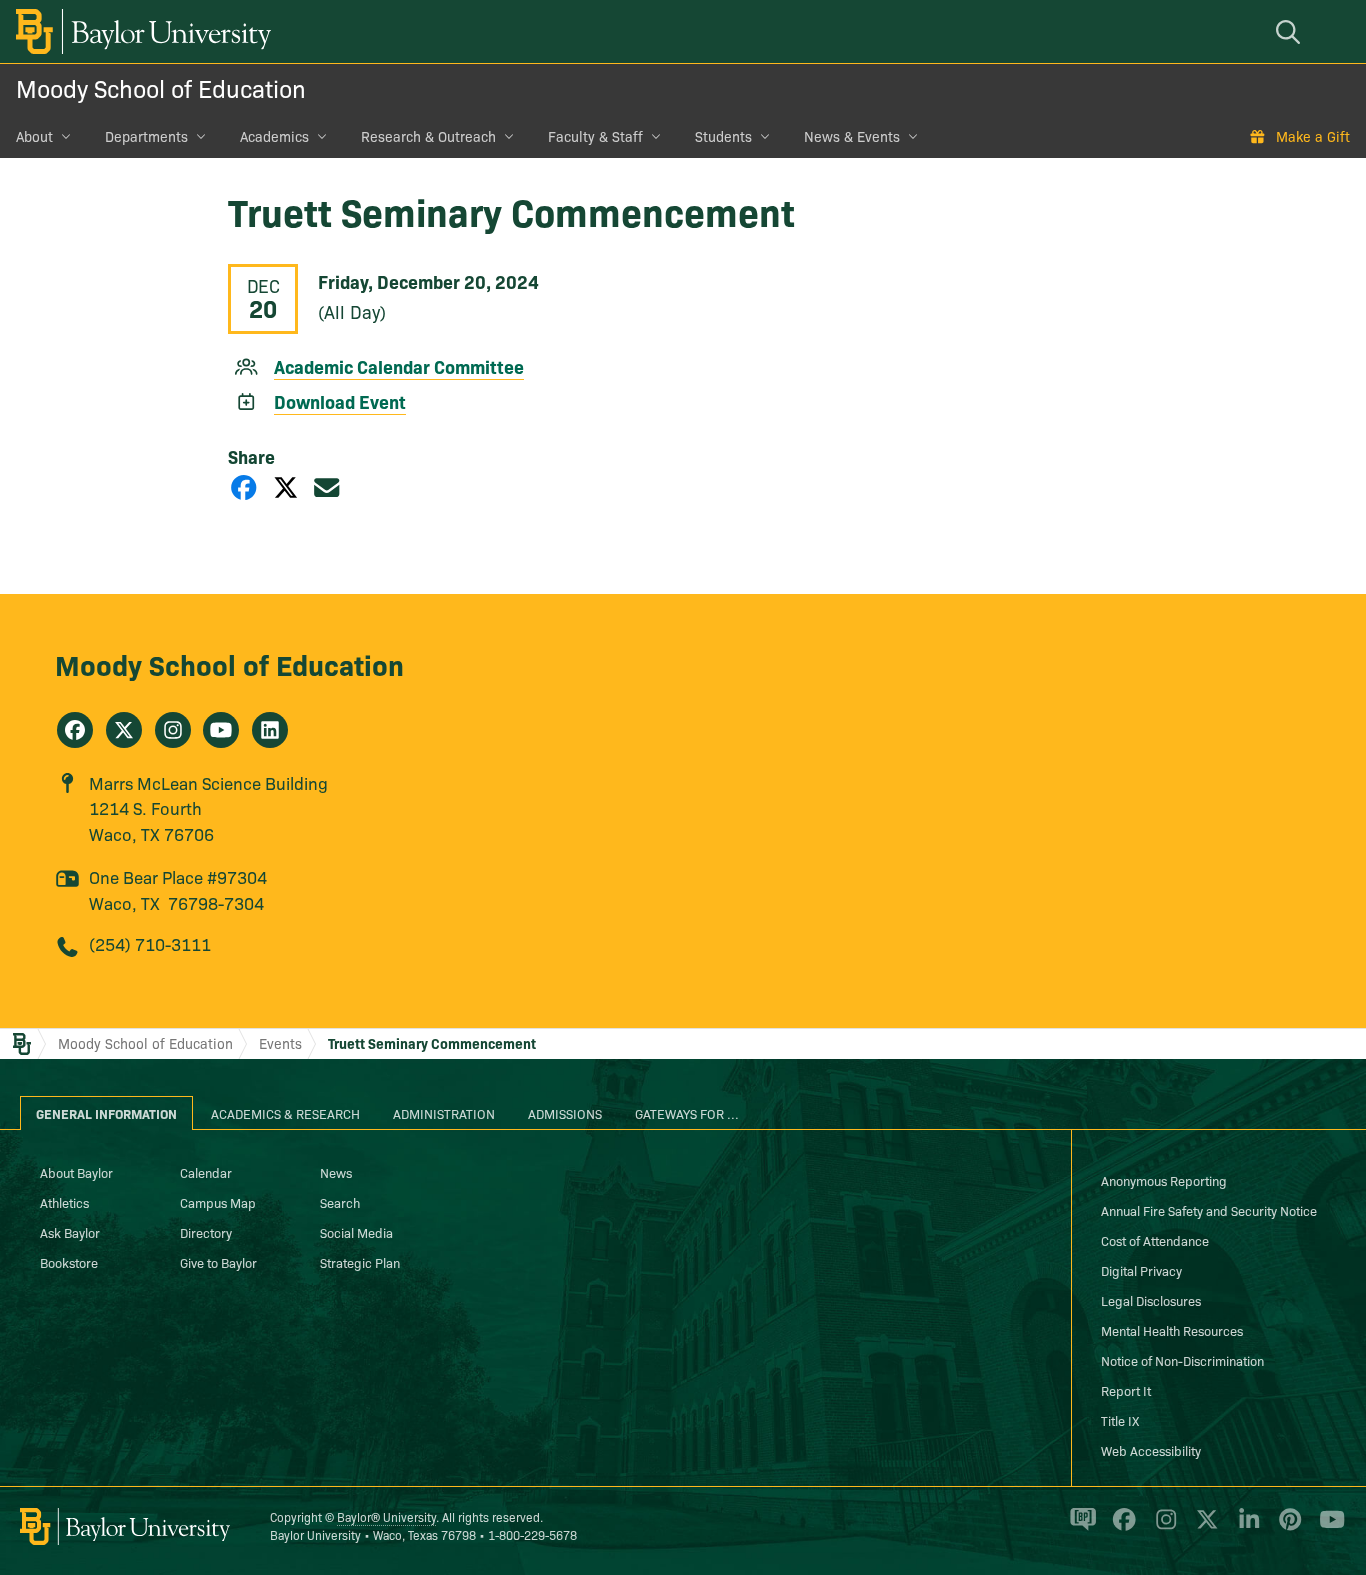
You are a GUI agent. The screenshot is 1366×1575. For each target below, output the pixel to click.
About (34, 136)
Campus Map (218, 1202)
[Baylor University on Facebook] (1120, 1527)
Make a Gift (1313, 136)
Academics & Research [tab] (285, 1113)
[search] (1291, 31)
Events (280, 1043)
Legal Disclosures (1151, 1300)
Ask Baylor (70, 1232)
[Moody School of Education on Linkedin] (270, 730)
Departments (146, 136)
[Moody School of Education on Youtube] (221, 730)
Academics (274, 136)
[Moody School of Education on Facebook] (75, 730)
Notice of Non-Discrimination (1182, 1360)
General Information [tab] (106, 1113)
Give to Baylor (218, 1262)
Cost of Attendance (1155, 1240)
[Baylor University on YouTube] (1327, 1527)
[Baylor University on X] (1203, 1527)
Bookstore (69, 1262)
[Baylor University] (140, 31)
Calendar (206, 1172)
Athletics (64, 1202)
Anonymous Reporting (1164, 1180)
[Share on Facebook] (244, 486)
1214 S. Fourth (145, 807)
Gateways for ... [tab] (687, 1113)
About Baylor (76, 1172)
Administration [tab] (444, 1113)
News (336, 1172)
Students (723, 136)
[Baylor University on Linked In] (1245, 1527)
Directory (206, 1232)
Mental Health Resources (1172, 1330)
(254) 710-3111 (150, 943)
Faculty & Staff (595, 136)
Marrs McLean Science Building (208, 782)
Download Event (340, 401)
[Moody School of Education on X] (124, 730)
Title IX (1120, 1420)
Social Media (356, 1232)
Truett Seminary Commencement (432, 1043)
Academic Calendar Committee (399, 366)
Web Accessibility (1151, 1450)
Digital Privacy (1141, 1270)
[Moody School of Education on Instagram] (173, 730)
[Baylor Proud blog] (1079, 1527)
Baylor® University (386, 1516)
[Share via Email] (327, 486)
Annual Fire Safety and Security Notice (1209, 1210)
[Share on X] (286, 486)
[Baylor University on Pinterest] (1286, 1527)
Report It (1126, 1390)
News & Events (852, 136)
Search (340, 1202)
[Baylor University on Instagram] (1162, 1527)
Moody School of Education (161, 87)
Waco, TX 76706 (151, 833)
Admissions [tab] (565, 1113)
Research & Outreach (428, 136)
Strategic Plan (360, 1262)
